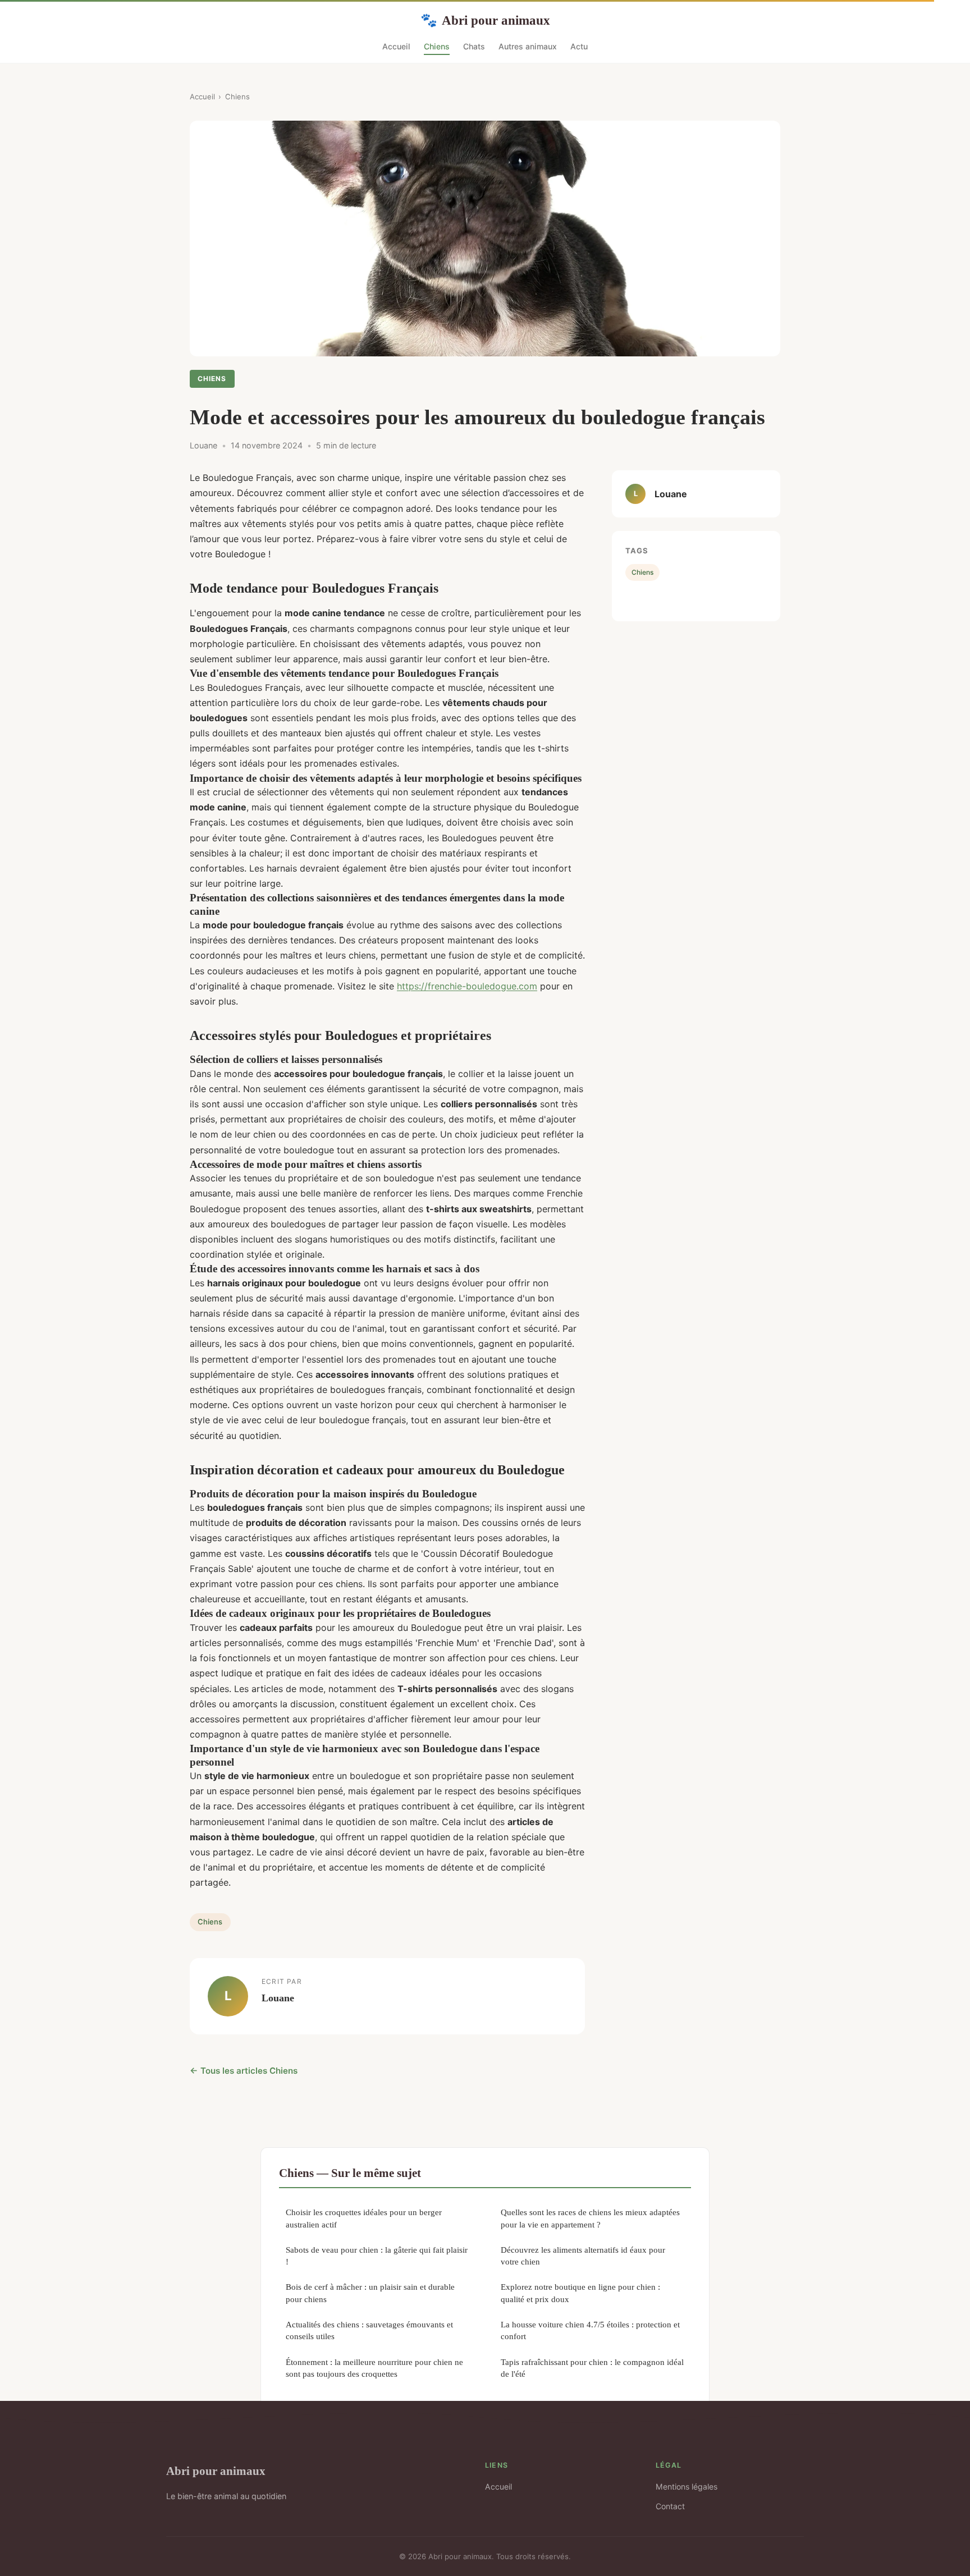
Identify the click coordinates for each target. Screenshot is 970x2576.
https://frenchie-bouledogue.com (467, 986)
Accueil (396, 46)
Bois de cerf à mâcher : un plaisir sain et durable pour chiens (370, 2293)
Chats (474, 46)
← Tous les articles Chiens (244, 2071)
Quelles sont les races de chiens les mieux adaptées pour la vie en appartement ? (590, 2218)
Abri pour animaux (485, 20)
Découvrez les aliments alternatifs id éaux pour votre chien (583, 2256)
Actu (579, 46)
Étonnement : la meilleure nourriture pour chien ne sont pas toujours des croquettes (374, 2368)
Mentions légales (687, 2486)
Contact (670, 2506)
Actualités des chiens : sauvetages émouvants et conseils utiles (369, 2330)
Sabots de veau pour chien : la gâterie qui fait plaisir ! (377, 2256)
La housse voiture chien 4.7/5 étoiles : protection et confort (590, 2330)
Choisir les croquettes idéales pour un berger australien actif (364, 2218)
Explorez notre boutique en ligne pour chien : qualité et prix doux (580, 2293)
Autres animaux (528, 46)
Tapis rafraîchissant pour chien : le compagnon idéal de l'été (592, 2368)
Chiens (437, 46)
